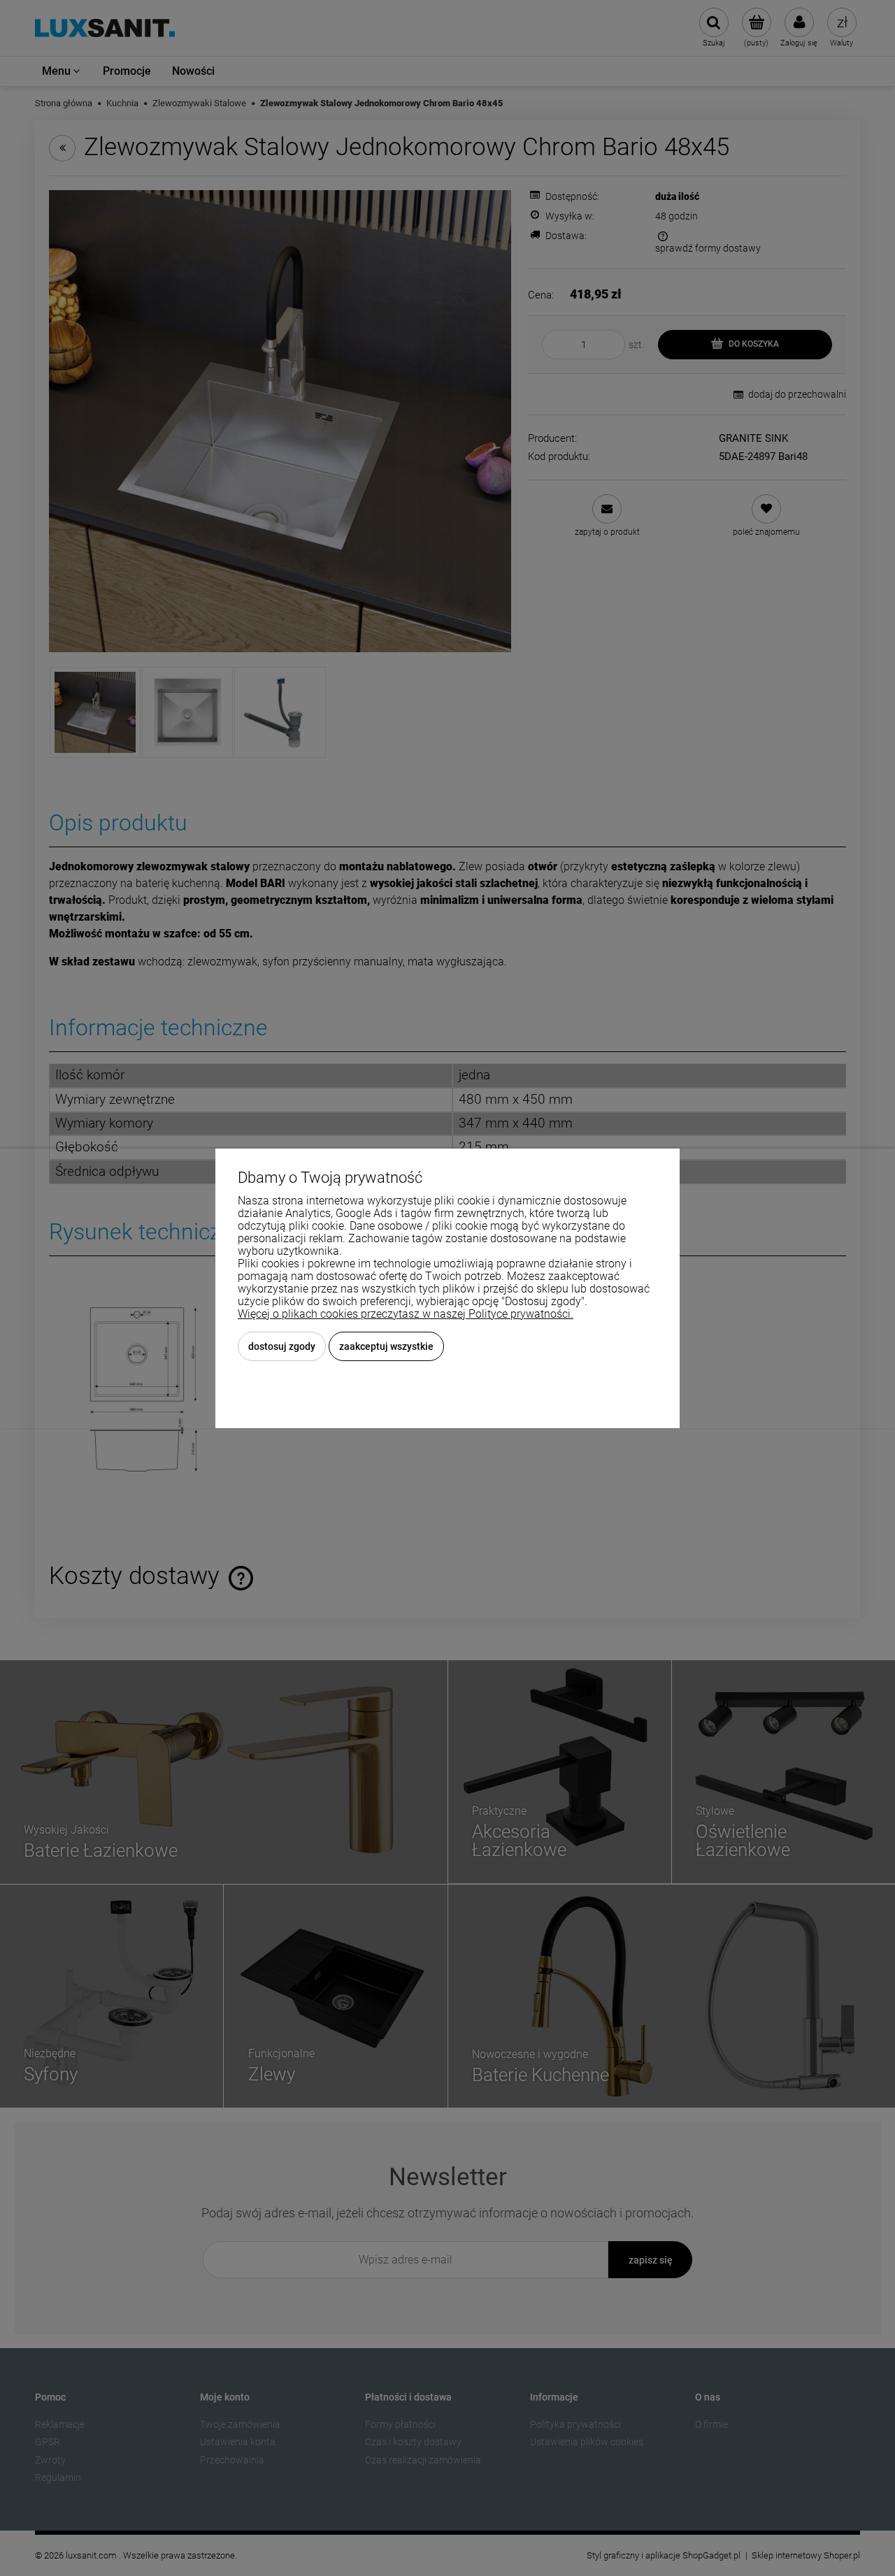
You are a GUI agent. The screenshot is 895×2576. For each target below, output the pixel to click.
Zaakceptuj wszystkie (386, 1346)
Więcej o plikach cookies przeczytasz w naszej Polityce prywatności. (406, 1314)
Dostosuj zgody (282, 1346)
